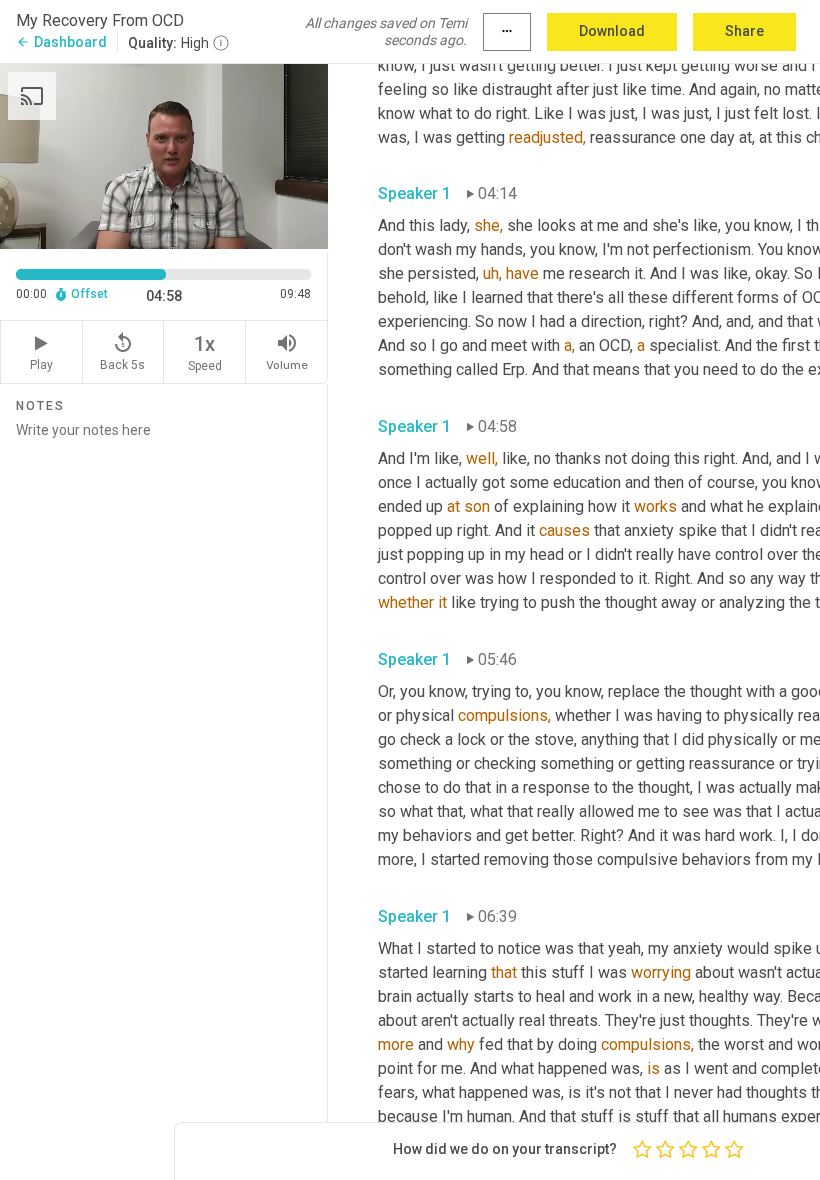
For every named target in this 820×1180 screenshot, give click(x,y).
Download (612, 31)
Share (744, 31)
